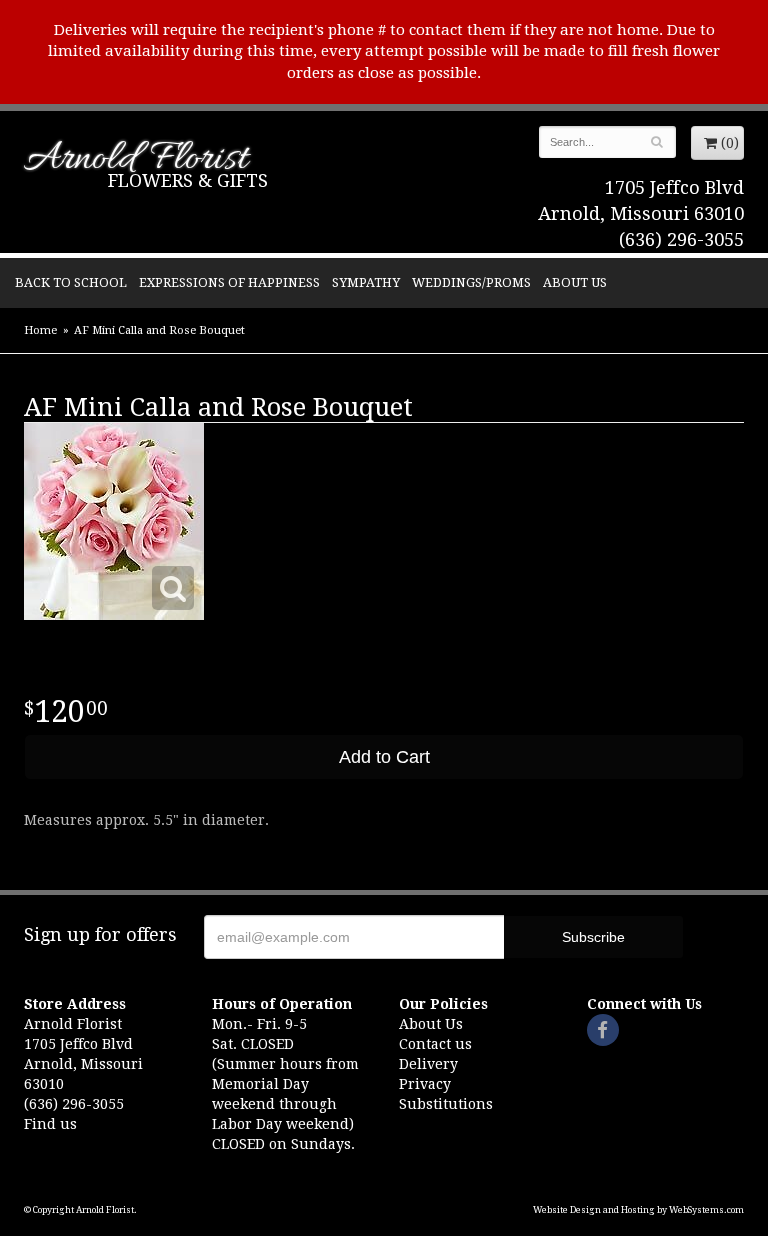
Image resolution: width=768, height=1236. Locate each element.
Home (40, 330)
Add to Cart (384, 757)
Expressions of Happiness (229, 282)
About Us (575, 282)
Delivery (428, 1064)
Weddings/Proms (471, 282)
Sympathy (366, 282)
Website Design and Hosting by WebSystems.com (638, 1210)
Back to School (71, 282)
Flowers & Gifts (188, 180)
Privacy (425, 1084)
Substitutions (446, 1104)
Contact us (435, 1044)
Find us (50, 1124)
